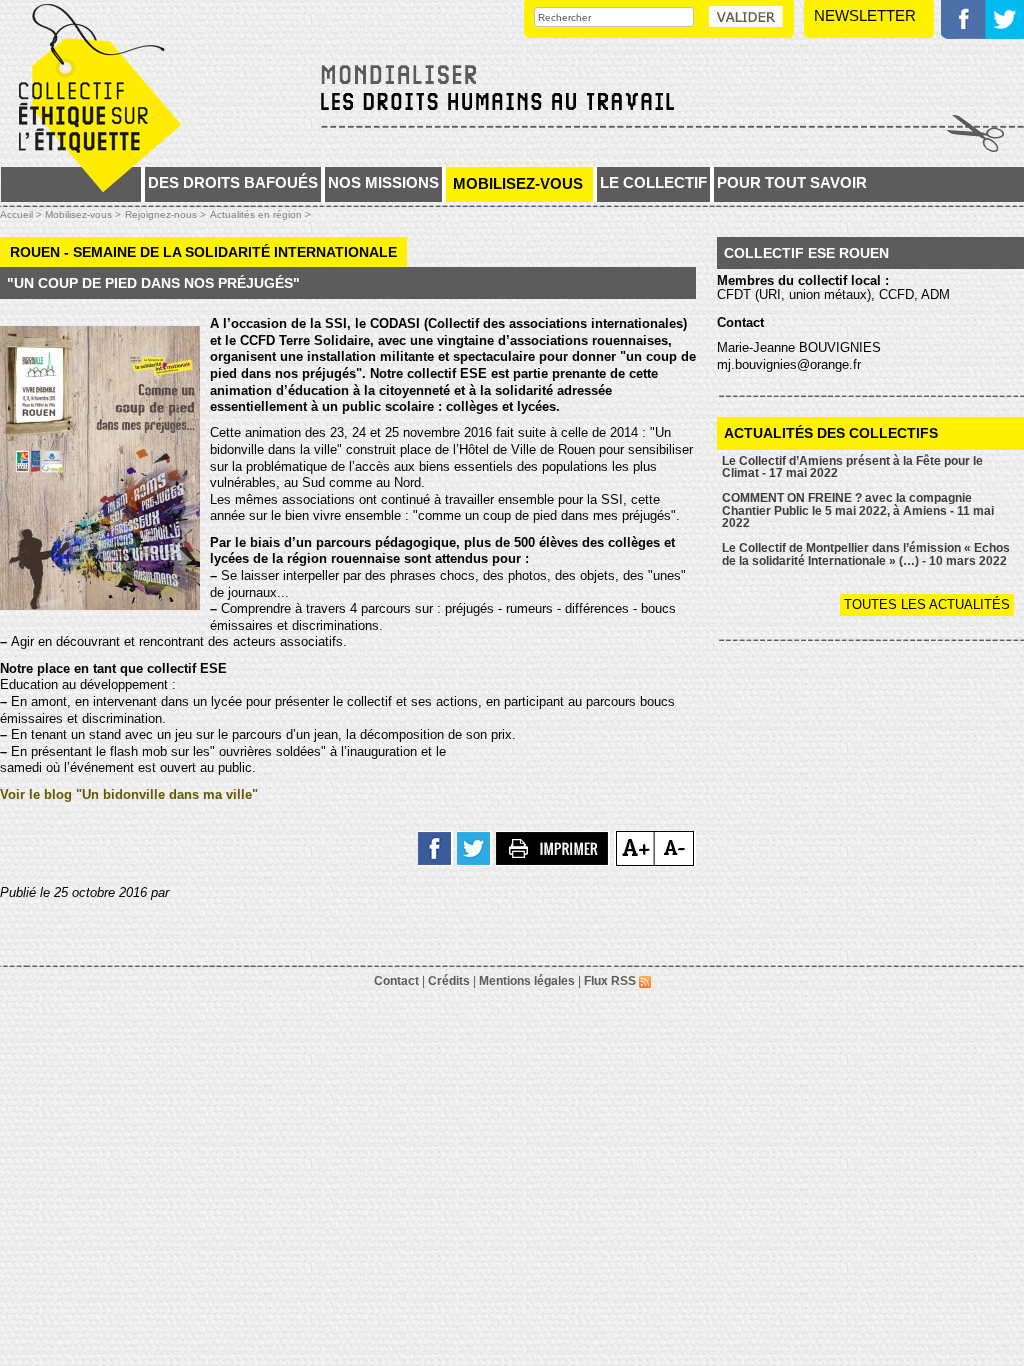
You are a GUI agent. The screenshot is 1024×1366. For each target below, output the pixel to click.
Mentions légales (527, 981)
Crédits (449, 981)
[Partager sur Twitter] (474, 847)
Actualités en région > (260, 214)
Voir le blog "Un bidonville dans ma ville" (129, 794)
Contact (396, 981)
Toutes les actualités (927, 604)
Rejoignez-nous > (165, 214)
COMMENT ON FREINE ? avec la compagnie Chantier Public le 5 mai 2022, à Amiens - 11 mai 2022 (858, 510)
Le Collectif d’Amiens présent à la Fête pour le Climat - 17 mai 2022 (852, 467)
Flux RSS (611, 981)
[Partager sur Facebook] (435, 847)
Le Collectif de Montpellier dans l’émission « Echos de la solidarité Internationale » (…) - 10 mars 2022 (866, 554)
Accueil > (22, 214)
